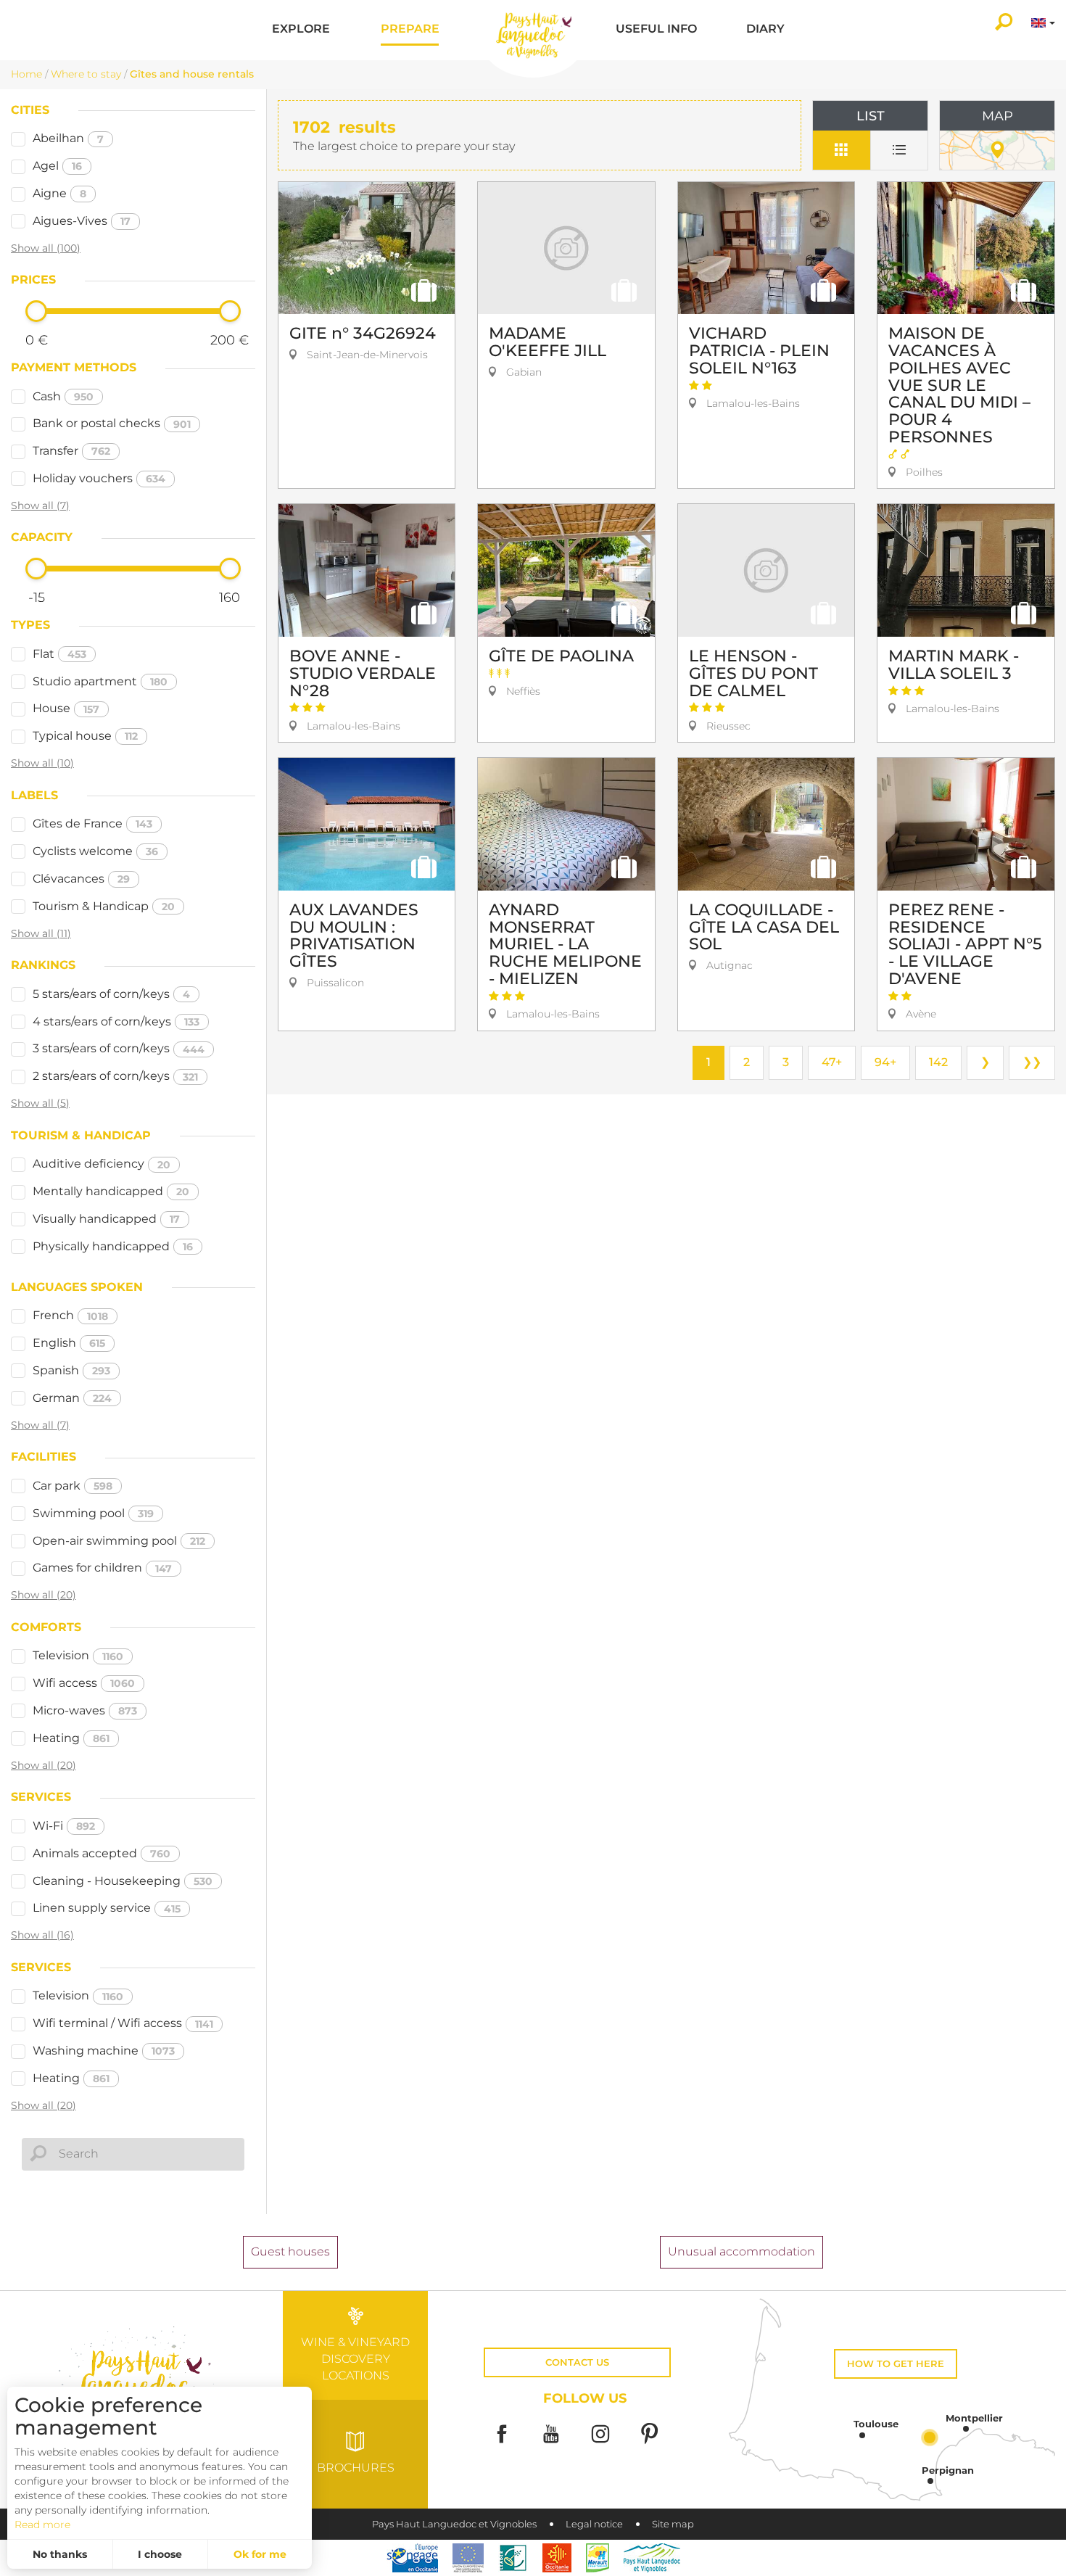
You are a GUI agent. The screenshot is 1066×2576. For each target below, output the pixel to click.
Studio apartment (100, 681)
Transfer (71, 451)
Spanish (71, 1370)
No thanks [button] (60, 2554)
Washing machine (104, 2051)
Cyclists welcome (95, 851)
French (70, 1315)
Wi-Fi (64, 1826)
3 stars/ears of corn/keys (119, 1048)
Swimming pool (93, 1513)
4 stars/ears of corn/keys (116, 1021)
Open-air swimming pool (119, 1541)
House (66, 708)
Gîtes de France (92, 823)
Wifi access (84, 1683)
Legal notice (594, 2524)
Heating (71, 1738)
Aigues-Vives (82, 221)
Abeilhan (68, 138)
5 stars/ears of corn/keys (111, 994)
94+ (885, 1062)
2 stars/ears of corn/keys (115, 1076)
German (72, 1398)
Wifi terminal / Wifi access (123, 2023)
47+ (832, 1062)
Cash (63, 396)
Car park (73, 1486)
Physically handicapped (113, 1246)
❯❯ (1032, 1062)
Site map (673, 2524)
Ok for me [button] (260, 2554)
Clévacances (81, 879)
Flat (59, 654)
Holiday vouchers (99, 478)
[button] (301, 30)
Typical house (85, 736)
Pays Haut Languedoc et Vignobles (454, 2524)
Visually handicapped (106, 1219)
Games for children (102, 1568)
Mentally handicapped (111, 1191)
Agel (57, 166)
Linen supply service (107, 1908)
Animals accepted (102, 1853)
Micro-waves (85, 1710)
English (69, 1343)
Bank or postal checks (112, 423)
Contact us (577, 2362)
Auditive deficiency (102, 1164)
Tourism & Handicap (104, 906)
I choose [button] (160, 2554)
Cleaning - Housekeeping (123, 1881)
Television (78, 1655)
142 (938, 1062)
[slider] (36, 311)
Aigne (59, 193)
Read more (42, 2525)
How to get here (896, 2364)
